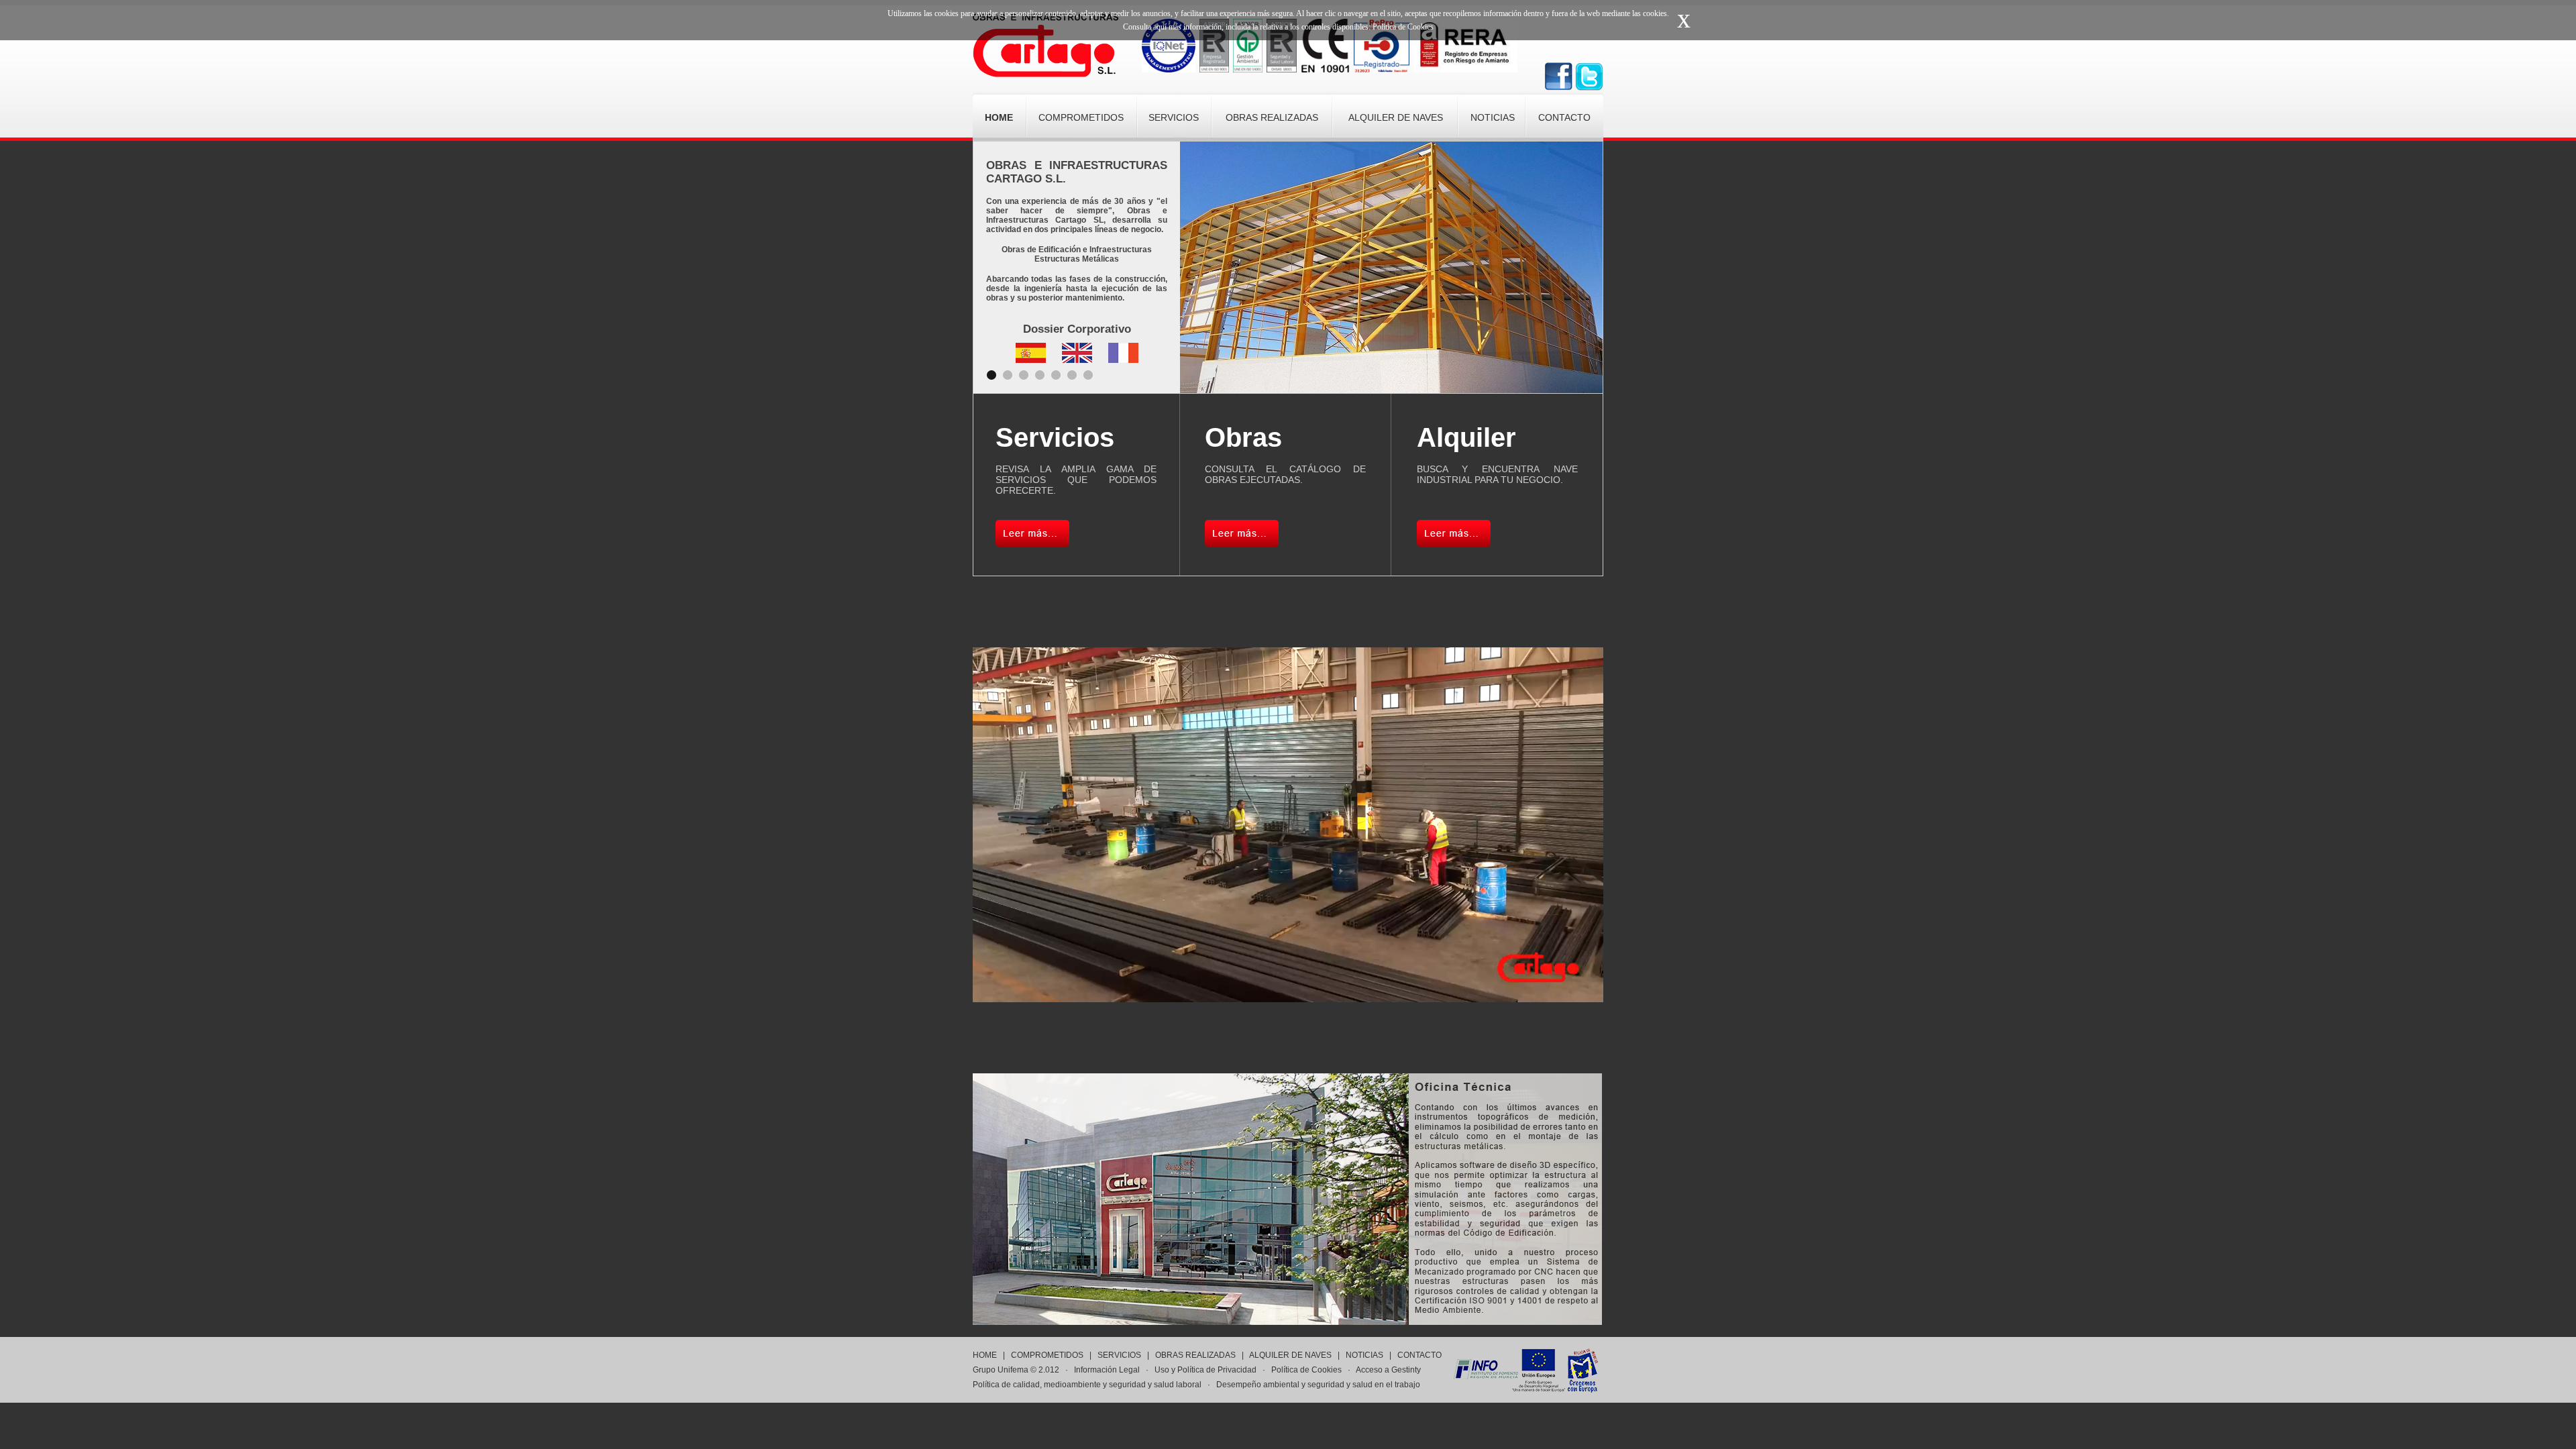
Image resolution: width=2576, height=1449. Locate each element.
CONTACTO (1419, 1355)
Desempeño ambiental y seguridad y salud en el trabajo (1318, 1385)
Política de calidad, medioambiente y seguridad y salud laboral (1087, 1385)
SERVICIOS (1119, 1355)
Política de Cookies (1306, 1370)
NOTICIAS (1364, 1355)
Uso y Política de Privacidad (1205, 1370)
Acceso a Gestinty (1388, 1370)
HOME (985, 1355)
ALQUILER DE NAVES (1290, 1355)
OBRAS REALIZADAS (1195, 1355)
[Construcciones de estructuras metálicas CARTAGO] (1045, 73)
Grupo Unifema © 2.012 (1016, 1370)
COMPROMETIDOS (1047, 1355)
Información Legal (1107, 1370)
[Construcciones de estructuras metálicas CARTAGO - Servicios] (1032, 543)
